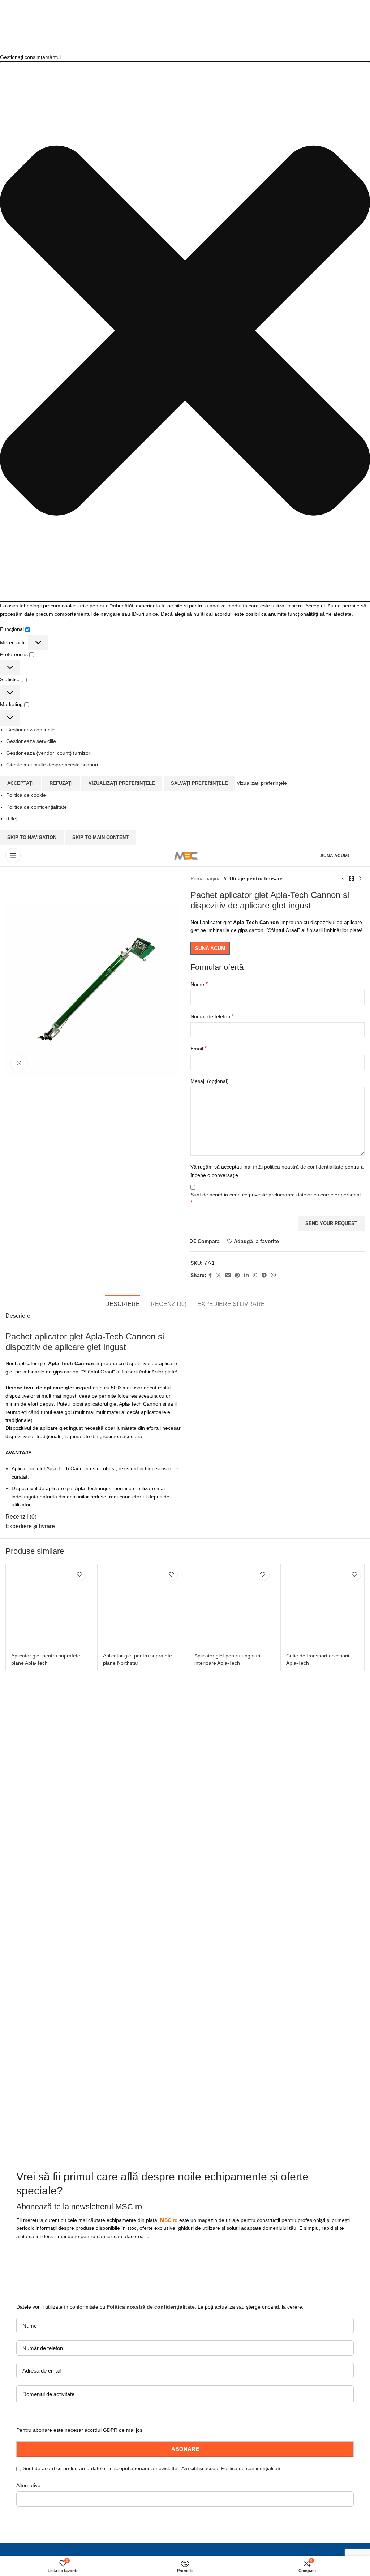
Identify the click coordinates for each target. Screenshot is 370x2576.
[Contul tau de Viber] (274, 1275)
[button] (185, 332)
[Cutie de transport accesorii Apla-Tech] (323, 1606)
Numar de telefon (212, 1016)
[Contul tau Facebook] (210, 1275)
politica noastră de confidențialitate (304, 1167)
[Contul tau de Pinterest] (237, 1275)
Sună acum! (335, 856)
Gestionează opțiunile (31, 730)
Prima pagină (206, 878)
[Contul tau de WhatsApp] (255, 1275)
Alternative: (29, 2485)
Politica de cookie (26, 795)
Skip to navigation (32, 837)
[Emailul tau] (228, 1275)
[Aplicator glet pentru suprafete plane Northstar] (139, 1606)
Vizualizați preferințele (122, 783)
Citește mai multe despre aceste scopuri (52, 765)
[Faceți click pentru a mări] (19, 1063)
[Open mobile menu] (13, 856)
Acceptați (20, 783)
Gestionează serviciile (31, 741)
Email (199, 1048)
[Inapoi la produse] (352, 878)
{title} (12, 818)
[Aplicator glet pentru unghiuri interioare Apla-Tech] (231, 1606)
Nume (199, 984)
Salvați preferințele (199, 783)
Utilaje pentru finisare (256, 878)
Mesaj (210, 1081)
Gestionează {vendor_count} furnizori (49, 753)
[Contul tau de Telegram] (264, 1275)
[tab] (122, 1303)
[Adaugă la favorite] (80, 1574)
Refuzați (61, 783)
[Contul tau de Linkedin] (246, 1275)
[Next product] (360, 878)
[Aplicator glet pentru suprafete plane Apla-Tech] (48, 1606)
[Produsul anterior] (343, 878)
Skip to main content (100, 837)
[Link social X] (219, 1275)
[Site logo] (185, 855)
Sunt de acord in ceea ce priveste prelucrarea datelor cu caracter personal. (276, 1199)
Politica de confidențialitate (36, 807)
